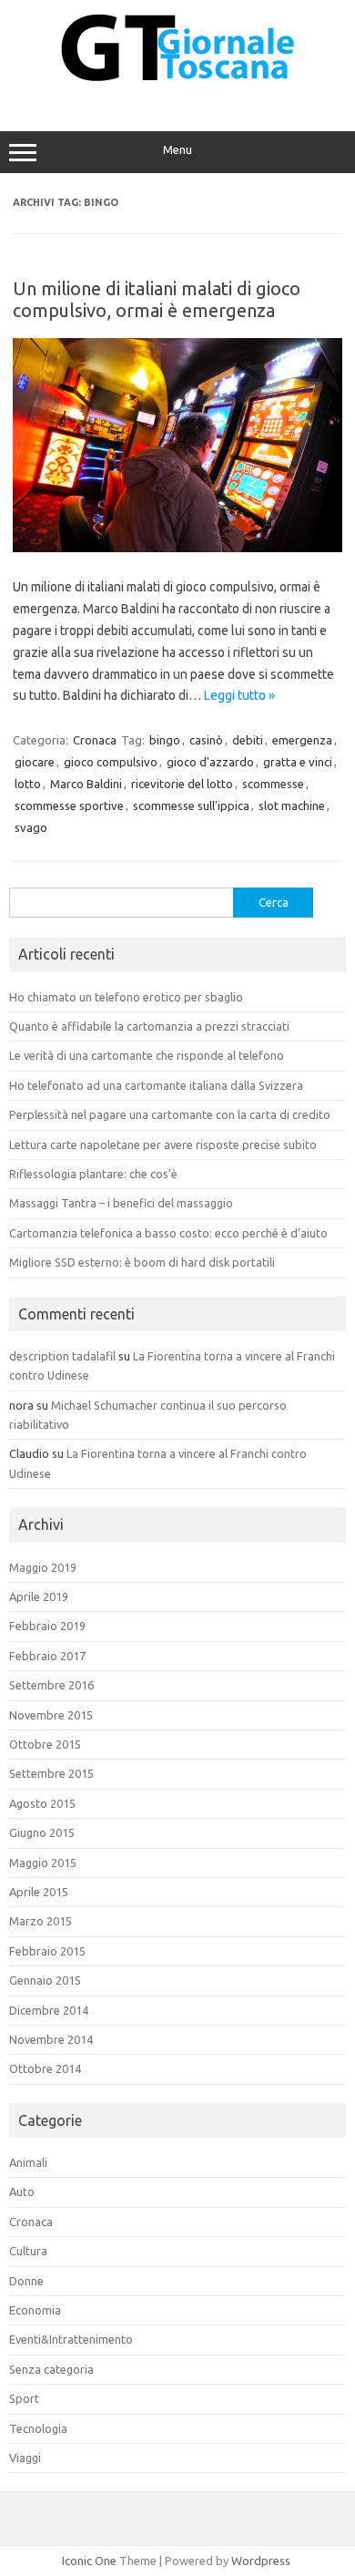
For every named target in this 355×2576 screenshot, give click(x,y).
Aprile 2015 (39, 1892)
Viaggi (25, 2458)
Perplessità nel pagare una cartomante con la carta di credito (170, 1114)
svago (31, 827)
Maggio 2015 (43, 1863)
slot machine (292, 806)
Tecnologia (38, 2428)
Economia (35, 2310)
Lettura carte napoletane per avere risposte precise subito (163, 1144)
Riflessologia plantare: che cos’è (93, 1174)
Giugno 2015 (42, 1832)
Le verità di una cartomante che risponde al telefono (147, 1055)
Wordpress (261, 2561)
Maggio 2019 (43, 1567)
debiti (248, 740)
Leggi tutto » (239, 695)
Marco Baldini (86, 784)
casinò (206, 740)
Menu (177, 150)
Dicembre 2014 (49, 2010)
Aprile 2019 (39, 1596)
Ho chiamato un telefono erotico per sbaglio (126, 997)
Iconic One (89, 2561)
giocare (35, 762)
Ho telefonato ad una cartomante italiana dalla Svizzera (156, 1085)
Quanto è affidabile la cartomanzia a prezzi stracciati (149, 1026)
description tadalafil (62, 1356)
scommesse (273, 784)
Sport (24, 2398)
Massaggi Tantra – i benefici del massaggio (121, 1203)
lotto (28, 784)
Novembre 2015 (51, 1715)
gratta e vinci (298, 762)
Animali (28, 2162)
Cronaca (95, 740)
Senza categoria (51, 2369)
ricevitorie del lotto (182, 784)
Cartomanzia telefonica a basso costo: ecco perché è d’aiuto (168, 1233)
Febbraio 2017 (47, 1656)
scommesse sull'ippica (191, 806)
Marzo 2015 (41, 1921)
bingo (165, 740)
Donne (26, 2281)
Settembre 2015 (51, 1773)
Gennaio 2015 (45, 1980)
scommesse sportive (69, 806)
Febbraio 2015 (47, 1951)
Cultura (28, 2251)
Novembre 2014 (51, 2039)
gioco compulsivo (111, 762)
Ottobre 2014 (45, 2068)
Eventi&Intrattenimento (71, 2339)
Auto (22, 2191)
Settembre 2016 (51, 1685)
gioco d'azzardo (210, 762)
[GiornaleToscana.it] (178, 93)
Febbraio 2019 (47, 1626)
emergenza (302, 740)
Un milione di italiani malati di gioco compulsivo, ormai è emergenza (157, 299)
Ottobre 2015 (45, 1744)
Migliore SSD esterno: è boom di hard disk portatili (142, 1262)
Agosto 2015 (42, 1803)
